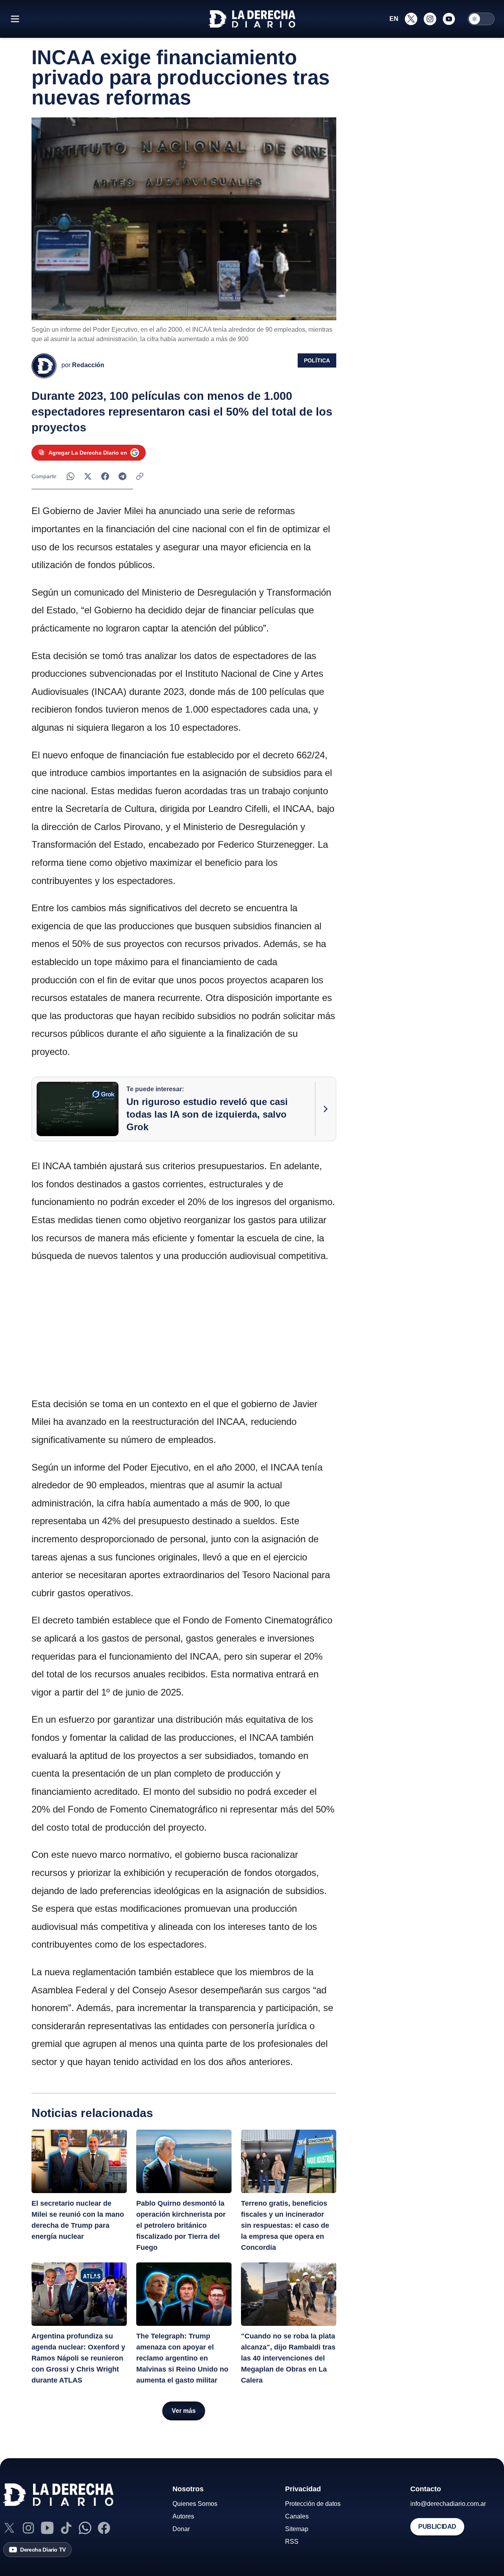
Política (317, 360)
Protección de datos (313, 2504)
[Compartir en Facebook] (105, 476)
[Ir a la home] (252, 19)
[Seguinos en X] (411, 19)
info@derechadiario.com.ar (448, 2504)
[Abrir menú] (15, 19)
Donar (181, 2529)
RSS (292, 2542)
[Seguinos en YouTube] (449, 19)
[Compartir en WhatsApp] (70, 476)
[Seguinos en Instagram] (430, 19)
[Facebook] (104, 2528)
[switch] (481, 19)
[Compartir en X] (88, 476)
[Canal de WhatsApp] (85, 2528)
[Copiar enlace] (140, 476)
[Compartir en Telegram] (122, 476)
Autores (183, 2516)
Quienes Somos (195, 2504)
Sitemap (297, 2529)
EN (394, 19)
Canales (297, 2516)
